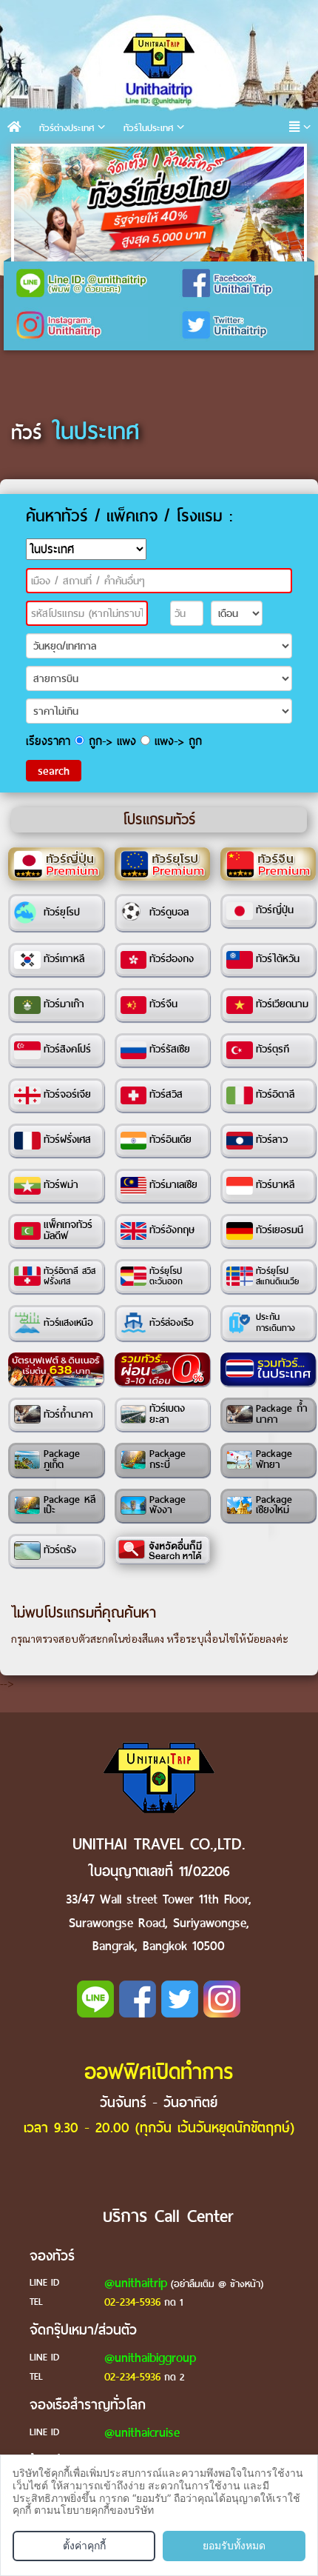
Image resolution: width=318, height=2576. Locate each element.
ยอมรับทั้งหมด (234, 2545)
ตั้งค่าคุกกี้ (84, 2545)
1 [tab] (29, 162)
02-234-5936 (132, 2302)
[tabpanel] (159, 204)
